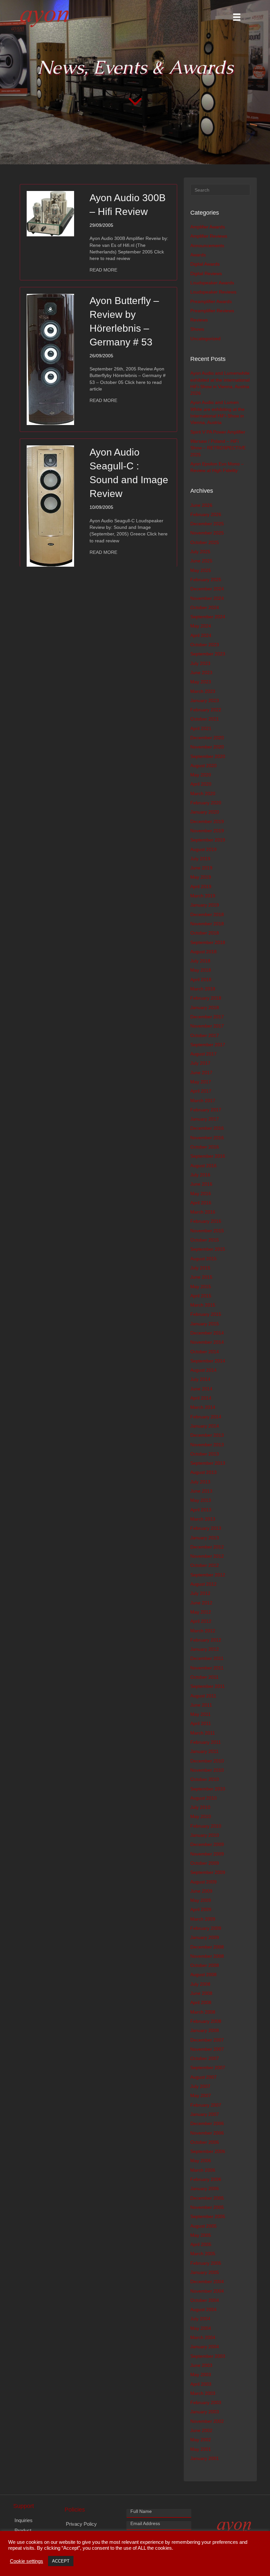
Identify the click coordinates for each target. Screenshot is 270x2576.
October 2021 (205, 719)
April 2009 (201, 1909)
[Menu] (237, 17)
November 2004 (207, 2291)
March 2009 (203, 1919)
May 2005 (201, 2235)
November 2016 (207, 1138)
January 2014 (205, 1426)
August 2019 (203, 849)
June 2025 (201, 561)
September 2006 (208, 2151)
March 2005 (203, 2254)
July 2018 (200, 961)
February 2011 (206, 1742)
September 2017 (208, 1045)
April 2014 (201, 1398)
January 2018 (205, 1007)
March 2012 (203, 1631)
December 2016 (207, 1128)
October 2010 (205, 1779)
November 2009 (207, 1854)
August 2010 (203, 1798)
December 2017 (207, 1017)
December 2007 (207, 2040)
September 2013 (208, 1463)
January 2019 (205, 905)
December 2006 (207, 2123)
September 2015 (208, 1249)
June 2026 (201, 505)
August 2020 (203, 766)
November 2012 (207, 1556)
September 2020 (208, 756)
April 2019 (201, 886)
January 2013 (205, 1538)
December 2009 (207, 1844)
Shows (197, 329)
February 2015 (206, 1314)
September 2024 (208, 617)
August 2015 (203, 1259)
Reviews (199, 320)
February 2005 (206, 2263)
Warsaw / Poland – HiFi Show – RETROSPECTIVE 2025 (218, 448)
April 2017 (201, 1091)
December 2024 (207, 589)
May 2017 (201, 1082)
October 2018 (205, 933)
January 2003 (205, 2412)
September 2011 (208, 1686)
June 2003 (201, 2365)
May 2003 (201, 2375)
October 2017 (205, 1035)
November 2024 (207, 598)
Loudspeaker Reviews (213, 292)
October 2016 (205, 1147)
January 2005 (205, 2272)
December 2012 (207, 1547)
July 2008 (200, 1984)
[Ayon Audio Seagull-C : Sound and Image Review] (50, 506)
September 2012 (208, 1575)
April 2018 (201, 980)
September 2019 (208, 840)
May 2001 (201, 2449)
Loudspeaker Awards (212, 283)
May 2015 (201, 1287)
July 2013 (200, 1482)
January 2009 (205, 1937)
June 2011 (201, 1705)
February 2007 (206, 2105)
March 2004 (203, 2337)
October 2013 (205, 1454)
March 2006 (203, 2170)
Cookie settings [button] (27, 2561)
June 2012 (201, 1603)
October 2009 (205, 1863)
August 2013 (203, 1472)
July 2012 (200, 1593)
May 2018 (201, 970)
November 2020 (207, 747)
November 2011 (207, 1668)
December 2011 (207, 1658)
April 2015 (201, 1296)
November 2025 (207, 533)
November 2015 (207, 1231)
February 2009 (206, 1928)
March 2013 (203, 1519)
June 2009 (201, 1891)
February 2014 (206, 1417)
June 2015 (201, 1277)
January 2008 (205, 2030)
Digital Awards (205, 264)
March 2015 (203, 1305)
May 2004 (201, 2328)
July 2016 (200, 1175)
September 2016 (208, 1156)
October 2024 (205, 607)
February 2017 (206, 1110)
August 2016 (203, 1166)
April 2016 (201, 1203)
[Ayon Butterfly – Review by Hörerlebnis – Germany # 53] (50, 359)
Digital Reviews (206, 273)
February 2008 (206, 2021)
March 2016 (203, 1212)
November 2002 (207, 2421)
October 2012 (205, 1565)
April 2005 (201, 2244)
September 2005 (208, 2216)
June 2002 (201, 2430)
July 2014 (200, 1379)
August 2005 (203, 2226)
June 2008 (201, 1993)
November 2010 (207, 1770)
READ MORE (103, 270)
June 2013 (201, 1491)
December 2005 (207, 2198)
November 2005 (207, 2207)
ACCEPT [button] (61, 2561)
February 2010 (206, 1826)
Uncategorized (205, 339)
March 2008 (203, 2012)
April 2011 (201, 1723)
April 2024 (201, 635)
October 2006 (205, 2142)
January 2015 (205, 1324)
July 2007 (200, 2086)
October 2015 (205, 1240)
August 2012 (203, 1584)
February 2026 (206, 514)
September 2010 (208, 1789)
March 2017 (203, 1100)
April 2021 (201, 728)
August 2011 (203, 1696)
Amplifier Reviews (209, 236)
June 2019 (201, 868)
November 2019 (207, 831)
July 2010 (200, 1807)
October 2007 (205, 2058)
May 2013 (201, 1500)
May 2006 (201, 2161)
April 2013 (201, 1510)
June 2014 (201, 1389)
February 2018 (206, 998)
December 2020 (207, 738)
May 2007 (201, 2095)
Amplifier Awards (208, 227)
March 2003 (203, 2393)
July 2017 (200, 1063)
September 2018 (208, 942)
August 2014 (203, 1370)
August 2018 (203, 952)
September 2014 (208, 1361)
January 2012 (205, 1649)
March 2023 (203, 691)
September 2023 (208, 654)
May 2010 (201, 1816)
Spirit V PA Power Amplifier (218, 432)
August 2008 (203, 1974)
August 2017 (203, 1054)
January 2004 (205, 2347)
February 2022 (206, 710)
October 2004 (205, 2300)
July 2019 (200, 859)
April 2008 (201, 2002)
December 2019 (207, 821)
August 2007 (203, 2077)
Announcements (207, 246)
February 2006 (206, 2179)
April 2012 (201, 1621)
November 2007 (207, 2049)
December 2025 (207, 524)
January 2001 (205, 2458)
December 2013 (207, 1435)
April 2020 (201, 784)
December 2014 (207, 1333)
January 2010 (205, 1835)
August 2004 (203, 2309)
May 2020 (201, 775)
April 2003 (201, 2384)
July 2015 (200, 1268)
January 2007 (205, 2114)
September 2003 (208, 2356)
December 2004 (207, 2281)
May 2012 (201, 1612)
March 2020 (203, 793)
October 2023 (205, 645)
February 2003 (206, 2402)
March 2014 (203, 1407)
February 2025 (206, 579)
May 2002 (201, 2440)
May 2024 (201, 626)
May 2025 (201, 570)
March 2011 (203, 1733)
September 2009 (208, 1872)
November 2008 (207, 1956)
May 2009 (201, 1900)
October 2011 (204, 1677)
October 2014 (205, 1352)
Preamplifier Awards (211, 301)
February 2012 (206, 1640)
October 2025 (205, 542)
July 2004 (200, 2319)
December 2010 (207, 1761)
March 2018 (203, 989)
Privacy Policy (81, 2524)
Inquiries (24, 2520)
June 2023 (201, 673)
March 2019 (203, 896)
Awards (198, 255)
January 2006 (205, 2188)
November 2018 (207, 924)
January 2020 (205, 812)
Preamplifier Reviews (212, 311)
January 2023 (205, 700)
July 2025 (200, 552)
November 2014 (207, 1342)
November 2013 (207, 1445)
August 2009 (203, 1882)
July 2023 (200, 663)
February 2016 (206, 1221)
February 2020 (206, 803)
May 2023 (201, 682)
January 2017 (205, 1119)
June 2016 (201, 1184)
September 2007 (208, 2068)
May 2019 (201, 877)
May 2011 (201, 1714)
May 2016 (201, 1193)
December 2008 (207, 1947)
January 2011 (204, 1751)
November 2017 (207, 1026)
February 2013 (206, 1528)
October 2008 (205, 1965)
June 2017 (201, 1073)
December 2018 (207, 914)
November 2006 (207, 2133)
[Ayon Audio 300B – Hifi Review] (50, 213)
